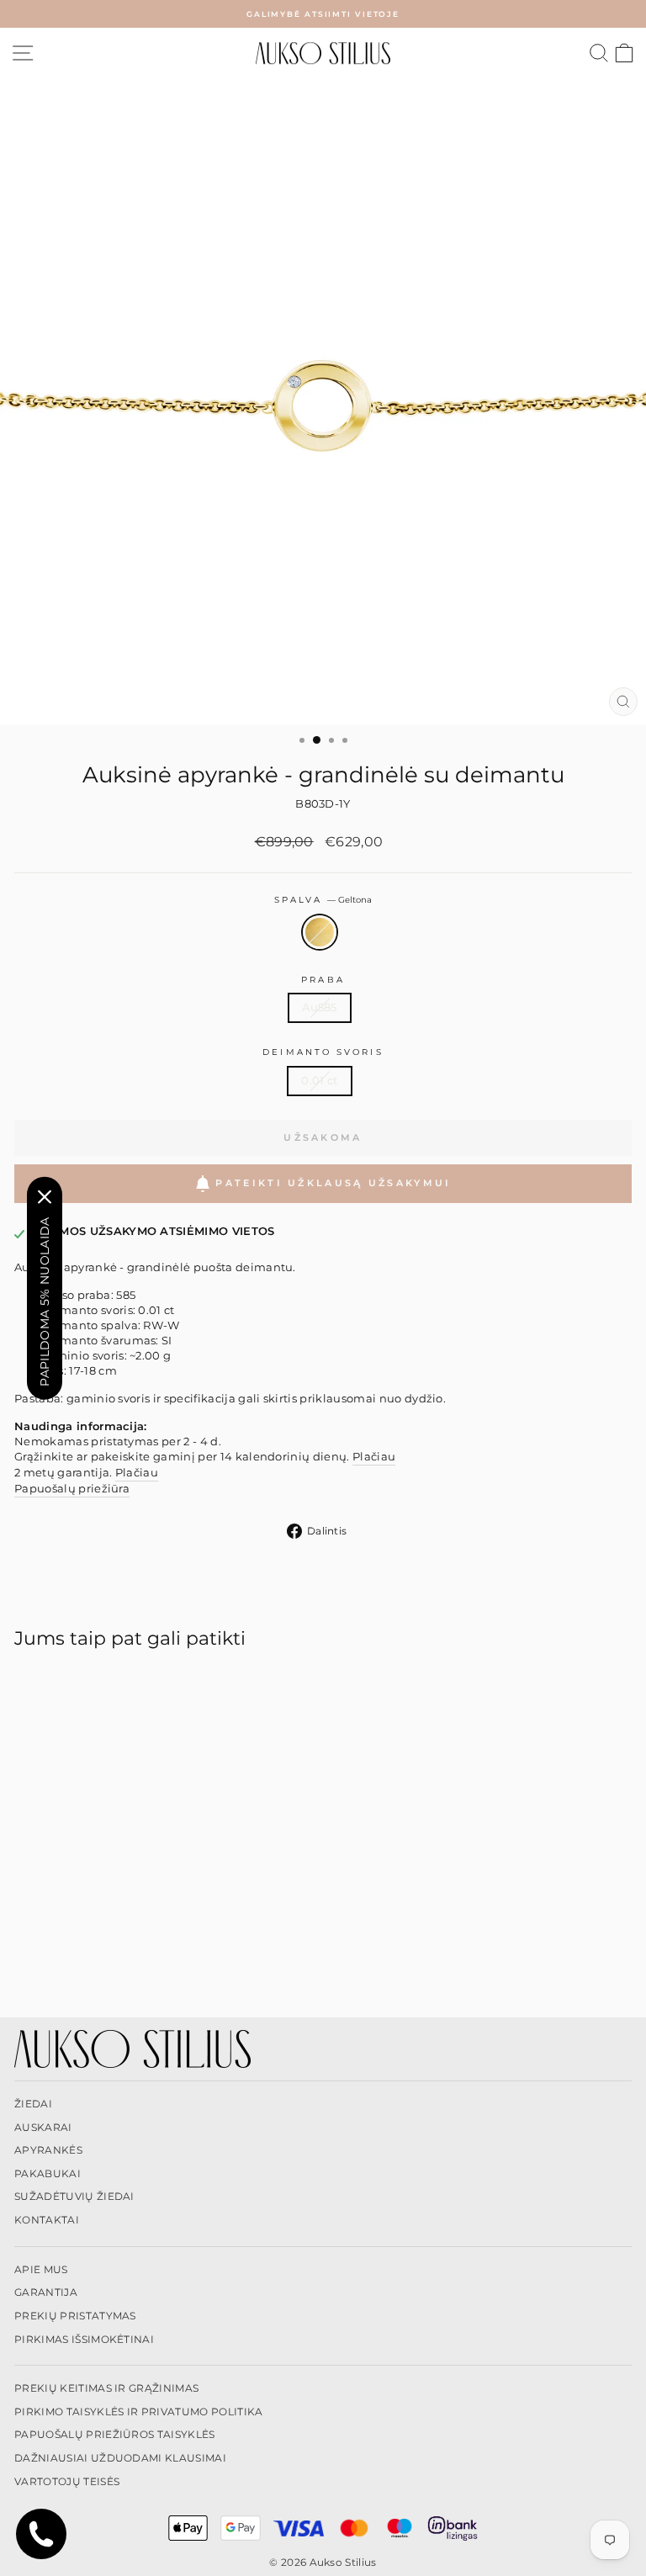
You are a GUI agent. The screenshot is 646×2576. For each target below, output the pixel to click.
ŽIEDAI (33, 2104)
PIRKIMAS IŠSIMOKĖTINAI (84, 2339)
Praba (323, 980)
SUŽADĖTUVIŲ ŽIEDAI (74, 2196)
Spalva (323, 900)
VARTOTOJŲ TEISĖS (67, 2481)
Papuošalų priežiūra (72, 1489)
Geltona (320, 932)
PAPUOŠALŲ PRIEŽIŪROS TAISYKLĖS (115, 2434)
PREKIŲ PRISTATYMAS (75, 2316)
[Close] (45, 1196)
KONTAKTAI (47, 2220)
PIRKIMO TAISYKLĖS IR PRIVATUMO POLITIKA (139, 2412)
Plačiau (374, 1457)
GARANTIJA (46, 2292)
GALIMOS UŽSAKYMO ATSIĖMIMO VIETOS (153, 1231)
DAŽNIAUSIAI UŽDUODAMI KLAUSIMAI (120, 2458)
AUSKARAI (43, 2127)
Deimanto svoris (323, 1052)
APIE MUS (41, 2269)
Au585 (320, 1007)
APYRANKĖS (48, 2150)
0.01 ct (319, 1081)
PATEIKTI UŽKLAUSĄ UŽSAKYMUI (333, 1183)
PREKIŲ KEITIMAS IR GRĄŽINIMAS (106, 2388)
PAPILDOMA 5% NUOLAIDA (45, 1301)
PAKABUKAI (48, 2173)
